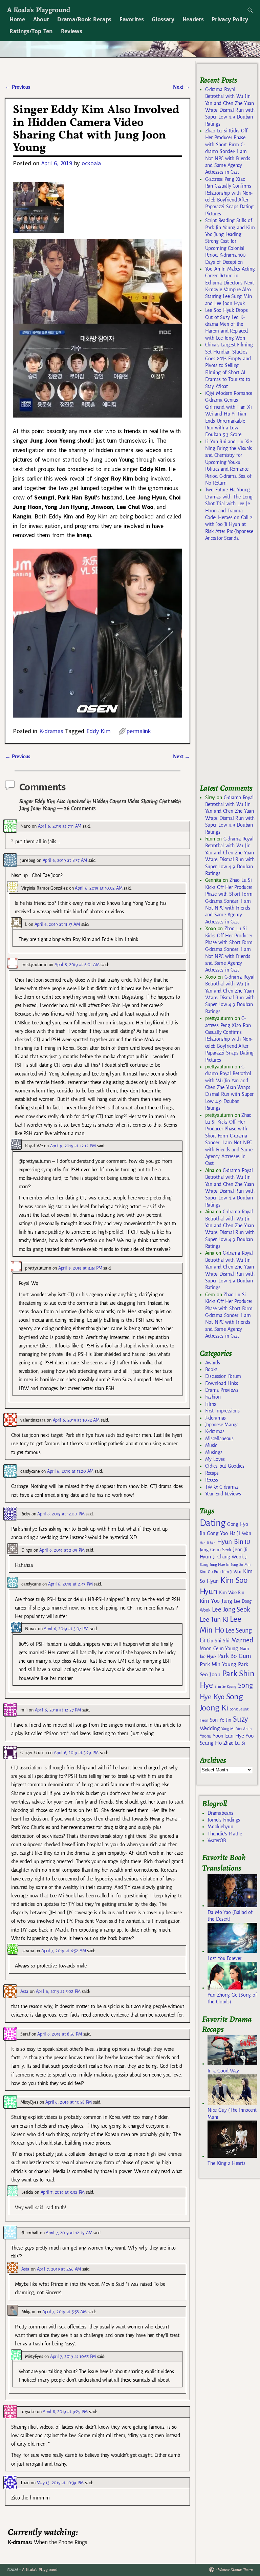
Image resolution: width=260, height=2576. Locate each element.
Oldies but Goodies (225, 1466)
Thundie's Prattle (225, 1834)
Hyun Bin (230, 1542)
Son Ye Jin (221, 1720)
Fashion (213, 1397)
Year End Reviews (223, 1494)
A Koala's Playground (38, 10)
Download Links (222, 1383)
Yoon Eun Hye (228, 1736)
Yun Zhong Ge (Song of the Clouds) (232, 1998)
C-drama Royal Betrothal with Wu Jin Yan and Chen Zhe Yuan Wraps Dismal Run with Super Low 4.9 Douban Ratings (229, 1087)
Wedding (210, 1728)
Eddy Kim (99, 731)
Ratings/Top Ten (31, 31)
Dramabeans (220, 1813)
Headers (193, 19)
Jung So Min (241, 1564)
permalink (139, 731)
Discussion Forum (223, 1376)
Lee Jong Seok (231, 1609)
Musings (214, 1452)
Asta (24, 1991)
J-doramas (215, 1418)
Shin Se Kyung (225, 1687)
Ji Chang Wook (228, 1557)
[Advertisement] (230, 665)
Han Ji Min (208, 1543)
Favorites (132, 19)
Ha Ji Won (240, 1533)
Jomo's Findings (224, 1820)
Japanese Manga (222, 1425)
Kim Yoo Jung (216, 1601)
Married (242, 1640)
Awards (213, 1363)
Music (211, 1445)
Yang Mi (228, 1729)
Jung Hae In (220, 1565)
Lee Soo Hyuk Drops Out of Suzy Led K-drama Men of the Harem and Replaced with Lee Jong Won (226, 324)
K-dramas (51, 731)
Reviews (72, 31)
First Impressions (222, 1411)
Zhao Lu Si (234, 1743)
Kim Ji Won (232, 1572)
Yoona (205, 1736)
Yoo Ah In (244, 1729)
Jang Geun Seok (215, 1550)
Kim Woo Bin (232, 1592)
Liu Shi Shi (218, 1641)
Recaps (212, 1473)
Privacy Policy (230, 19)
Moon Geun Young (219, 1649)
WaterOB (217, 1840)
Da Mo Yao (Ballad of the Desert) (230, 1916)
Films (211, 1404)
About (41, 19)
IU (247, 1542)
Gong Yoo (217, 1533)
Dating (213, 1523)
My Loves (215, 1459)
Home (17, 19)
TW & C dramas (222, 1487)
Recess (212, 1480)
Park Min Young (218, 1664)
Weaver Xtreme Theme (235, 2570)
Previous (17, 87)
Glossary (163, 19)
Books (211, 1369)
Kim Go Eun (210, 1572)
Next (181, 87)
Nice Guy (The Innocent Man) (232, 2113)
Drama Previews (222, 1390)
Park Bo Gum (234, 1656)
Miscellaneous (219, 1439)
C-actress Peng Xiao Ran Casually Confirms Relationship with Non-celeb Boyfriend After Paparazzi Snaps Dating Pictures (229, 1039)
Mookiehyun (220, 1827)
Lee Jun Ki (214, 1619)
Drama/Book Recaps (84, 19)
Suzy (241, 1719)
